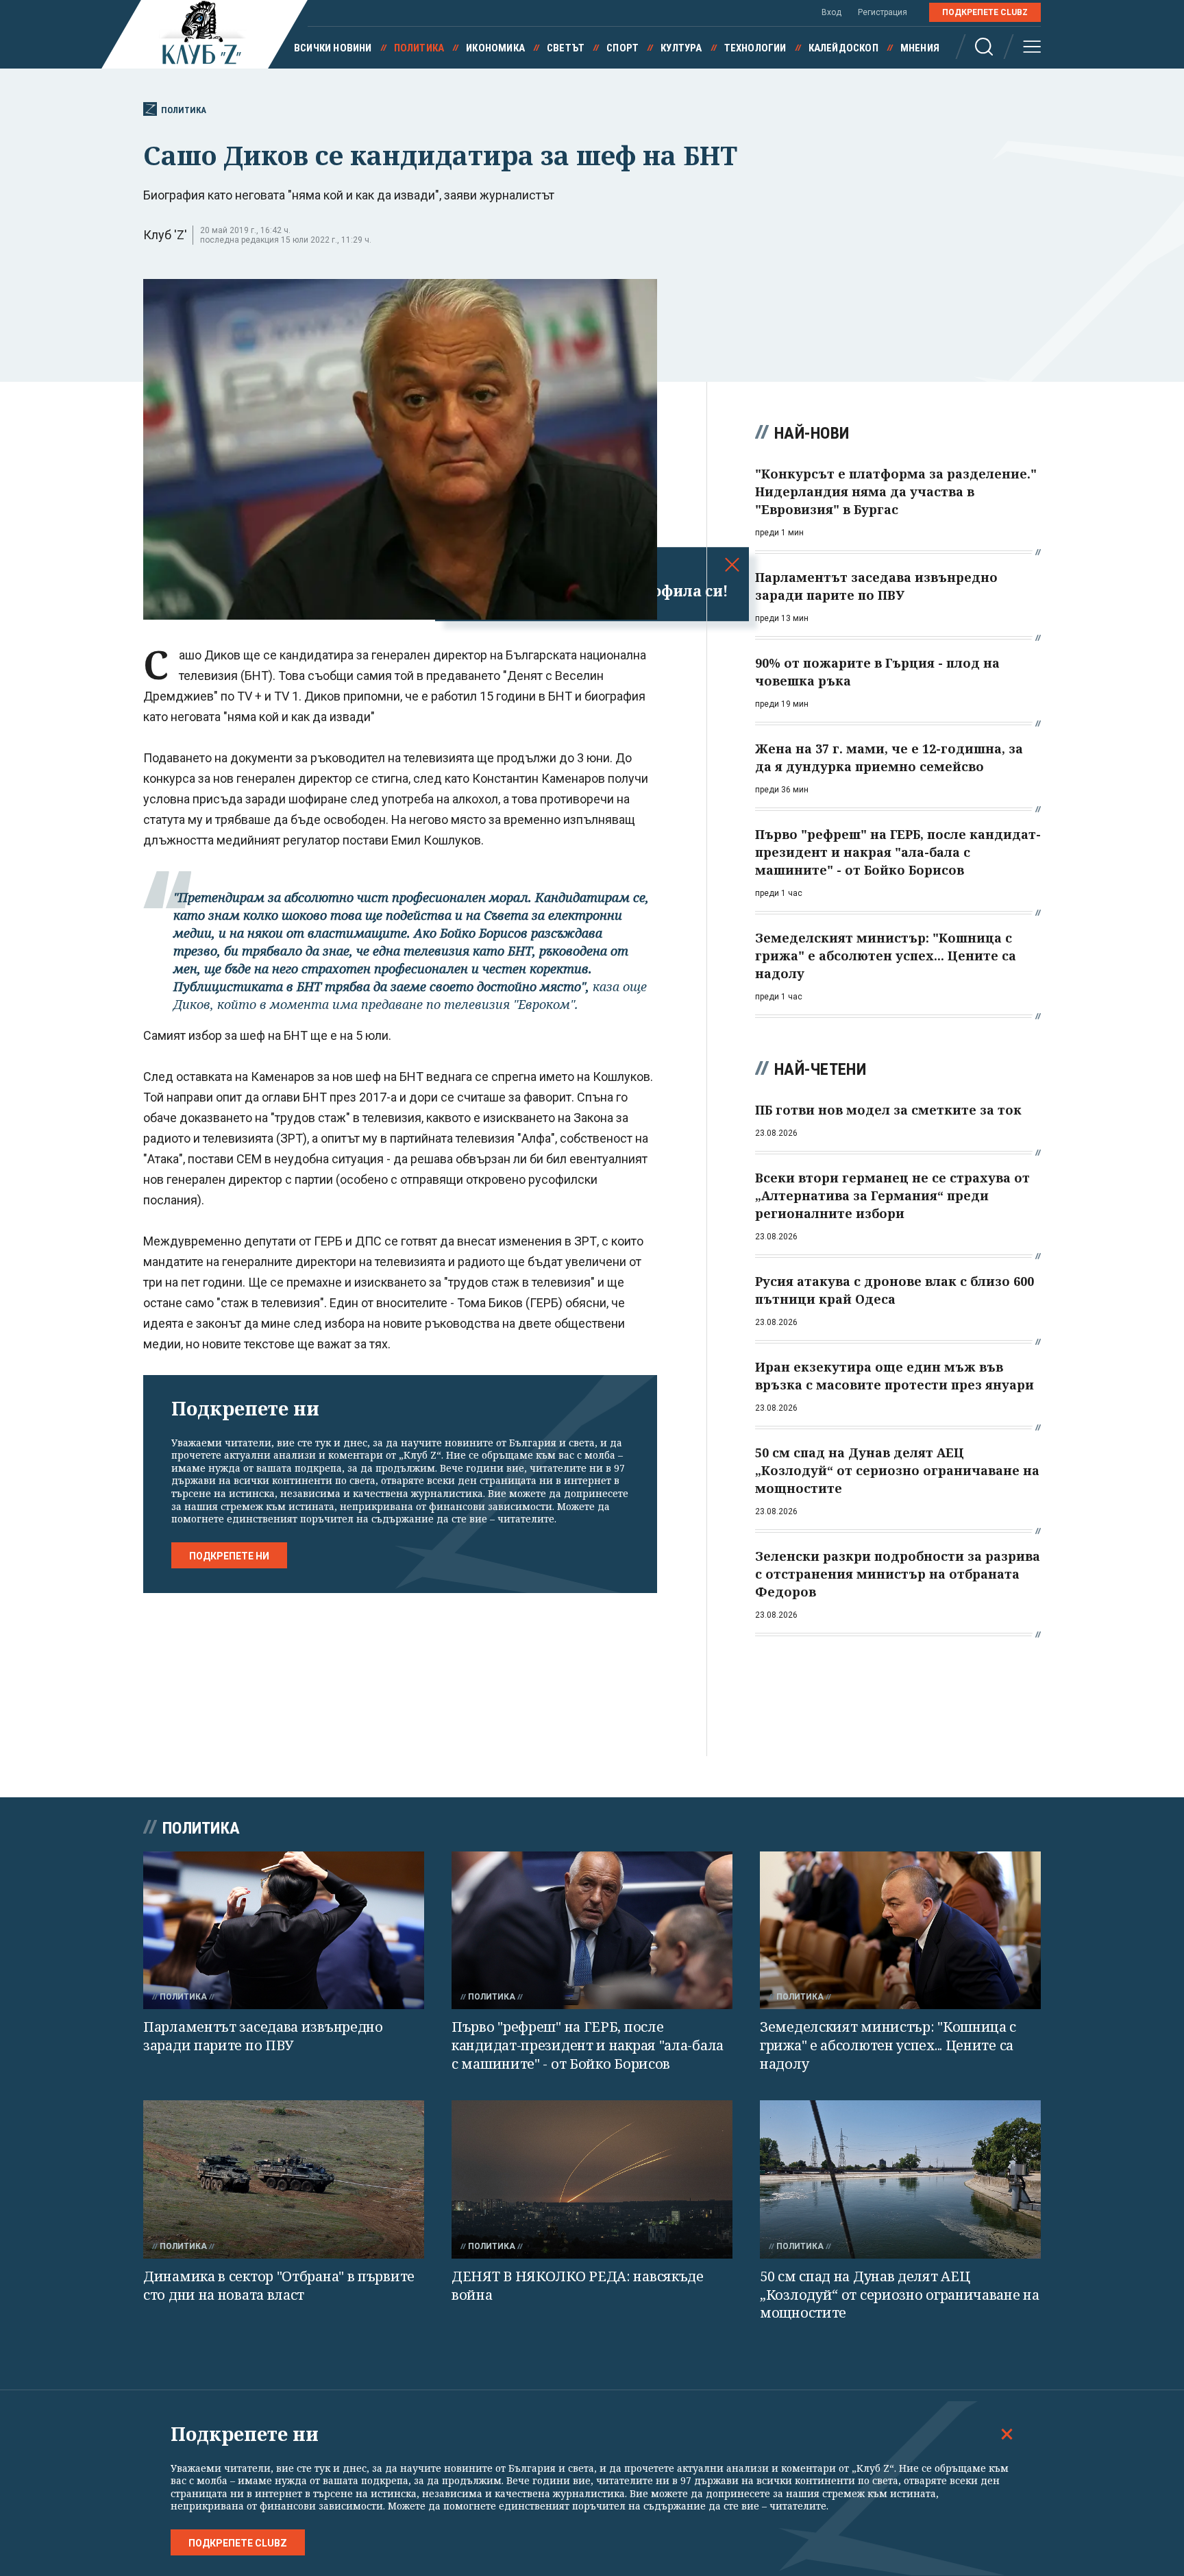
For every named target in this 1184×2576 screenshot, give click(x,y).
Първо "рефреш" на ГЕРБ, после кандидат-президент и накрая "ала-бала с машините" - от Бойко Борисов (588, 2045)
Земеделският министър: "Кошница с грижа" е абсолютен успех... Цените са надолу (888, 2045)
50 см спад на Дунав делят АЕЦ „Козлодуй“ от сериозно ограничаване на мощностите (900, 2294)
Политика (419, 48)
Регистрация (883, 12)
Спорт (622, 48)
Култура (681, 48)
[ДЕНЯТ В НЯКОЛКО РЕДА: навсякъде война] (592, 2179)
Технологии (755, 48)
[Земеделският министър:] (900, 1931)
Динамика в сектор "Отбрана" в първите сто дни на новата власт (279, 2285)
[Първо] (592, 1931)
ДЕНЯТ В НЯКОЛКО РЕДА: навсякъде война (578, 2285)
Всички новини (333, 48)
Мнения (920, 48)
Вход (831, 12)
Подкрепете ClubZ (985, 12)
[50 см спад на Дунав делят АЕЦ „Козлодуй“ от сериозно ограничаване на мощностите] (900, 2179)
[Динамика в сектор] (284, 2179)
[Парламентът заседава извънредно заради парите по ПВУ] (284, 1931)
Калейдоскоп (843, 48)
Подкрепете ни (229, 1556)
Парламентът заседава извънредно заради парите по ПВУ (263, 2036)
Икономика (495, 48)
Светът (566, 48)
